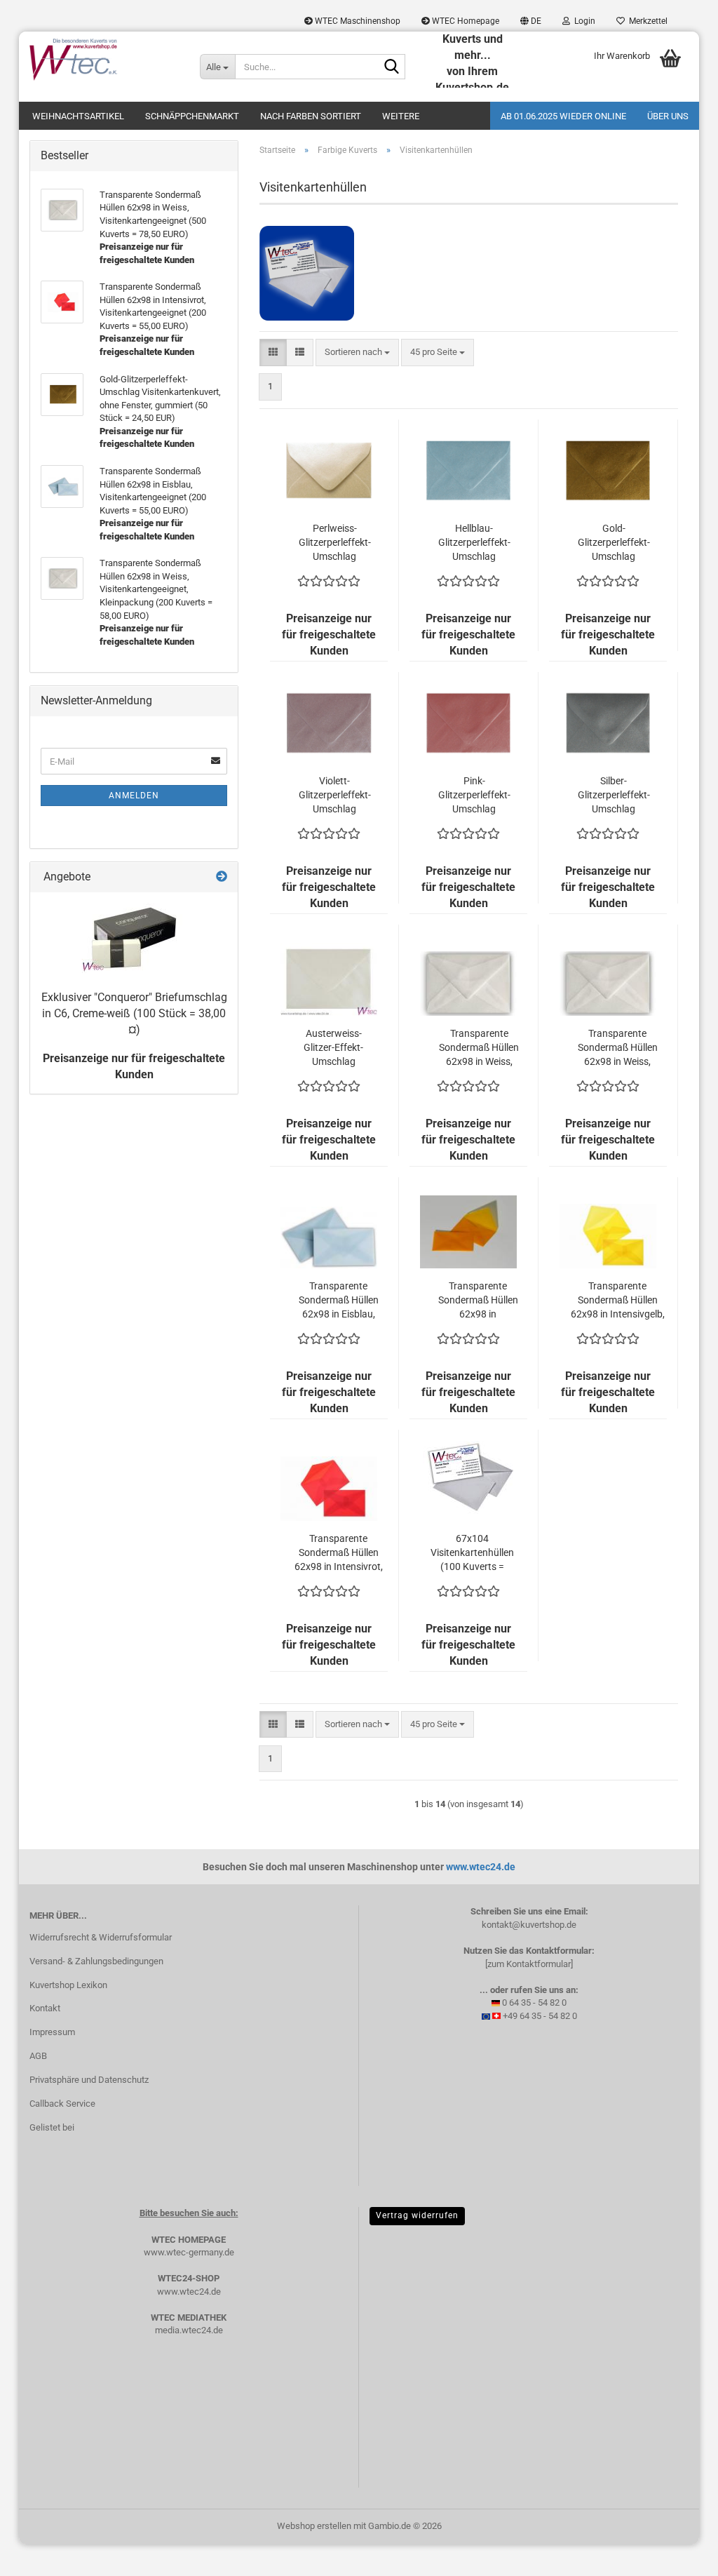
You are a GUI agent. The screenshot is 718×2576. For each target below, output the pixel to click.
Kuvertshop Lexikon (68, 1985)
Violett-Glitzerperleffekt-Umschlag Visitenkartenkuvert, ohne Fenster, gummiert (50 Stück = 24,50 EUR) (334, 796)
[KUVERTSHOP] (104, 60)
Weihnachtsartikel (78, 116)
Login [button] (583, 21)
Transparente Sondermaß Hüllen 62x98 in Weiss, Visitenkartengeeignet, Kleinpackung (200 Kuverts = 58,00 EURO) (479, 1048)
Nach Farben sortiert (311, 116)
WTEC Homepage (465, 21)
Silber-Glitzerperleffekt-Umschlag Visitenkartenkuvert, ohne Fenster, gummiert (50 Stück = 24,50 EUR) (614, 796)
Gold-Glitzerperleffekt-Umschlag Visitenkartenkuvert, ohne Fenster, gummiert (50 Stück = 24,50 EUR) (614, 543)
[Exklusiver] (134, 938)
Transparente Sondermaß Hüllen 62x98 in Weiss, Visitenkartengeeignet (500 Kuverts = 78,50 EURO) (617, 1048)
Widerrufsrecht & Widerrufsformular (101, 1937)
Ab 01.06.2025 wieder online (563, 116)
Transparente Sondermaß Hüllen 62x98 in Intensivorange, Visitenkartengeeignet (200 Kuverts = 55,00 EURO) (478, 1301)
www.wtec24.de (481, 1867)
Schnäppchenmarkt (192, 116)
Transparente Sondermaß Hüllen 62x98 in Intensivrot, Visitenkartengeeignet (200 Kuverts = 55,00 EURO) (338, 1553)
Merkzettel (646, 21)
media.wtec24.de (189, 2330)
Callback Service (62, 2104)
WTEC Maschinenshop (357, 21)
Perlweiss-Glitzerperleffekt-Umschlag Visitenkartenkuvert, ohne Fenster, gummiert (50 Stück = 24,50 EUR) (334, 543)
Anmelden (134, 796)
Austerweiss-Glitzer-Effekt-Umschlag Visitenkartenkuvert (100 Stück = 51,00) (333, 1048)
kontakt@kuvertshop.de (529, 1925)
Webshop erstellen (314, 2526)
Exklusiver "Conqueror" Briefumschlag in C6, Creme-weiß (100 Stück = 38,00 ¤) (134, 1013)
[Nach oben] (679, 2555)
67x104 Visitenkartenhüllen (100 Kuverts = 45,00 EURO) (472, 1553)
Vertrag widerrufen (417, 2215)
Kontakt (45, 2008)
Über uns (668, 116)
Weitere (401, 116)
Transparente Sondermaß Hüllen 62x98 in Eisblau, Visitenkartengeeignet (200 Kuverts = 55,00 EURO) (338, 1301)
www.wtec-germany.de (189, 2252)
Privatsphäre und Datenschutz (89, 2080)
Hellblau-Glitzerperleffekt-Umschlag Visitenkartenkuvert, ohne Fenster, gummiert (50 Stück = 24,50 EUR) (474, 543)
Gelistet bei (52, 2127)
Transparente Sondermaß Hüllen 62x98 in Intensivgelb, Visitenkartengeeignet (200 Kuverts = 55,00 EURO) (617, 1301)
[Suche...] (392, 67)
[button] (531, 21)
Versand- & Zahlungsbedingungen (96, 1961)
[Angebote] (222, 877)
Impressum (52, 2032)
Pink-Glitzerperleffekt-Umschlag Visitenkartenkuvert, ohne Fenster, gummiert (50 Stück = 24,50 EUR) (474, 796)
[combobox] (357, 353)
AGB (38, 2056)
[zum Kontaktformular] (529, 1964)
